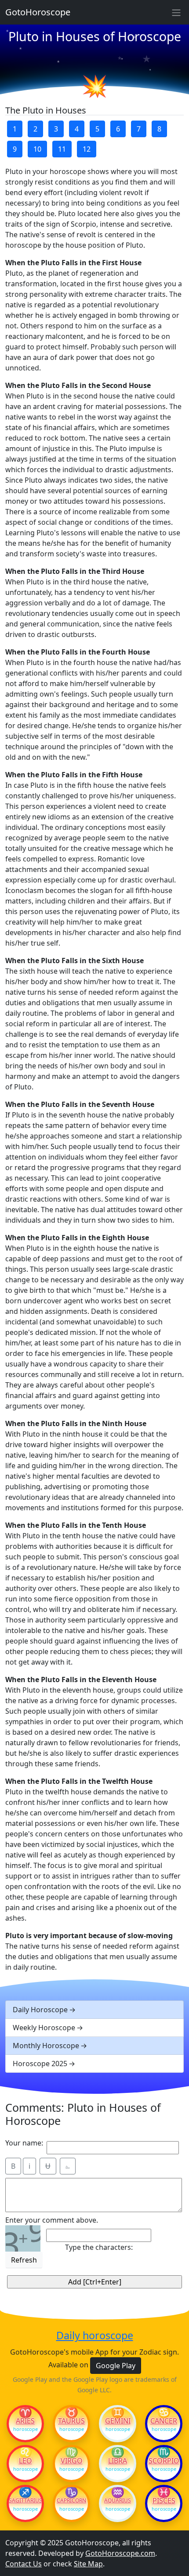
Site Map (88, 2564)
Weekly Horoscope (44, 2028)
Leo (25, 2461)
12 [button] (87, 149)
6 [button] (118, 129)
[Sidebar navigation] (176, 12)
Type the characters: (99, 2247)
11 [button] (62, 149)
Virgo (72, 2461)
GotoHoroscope (38, 12)
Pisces (164, 2501)
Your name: (24, 2143)
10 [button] (37, 149)
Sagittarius (25, 2501)
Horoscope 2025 (40, 2064)
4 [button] (77, 129)
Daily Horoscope (40, 2010)
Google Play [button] (116, 2366)
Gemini (118, 2421)
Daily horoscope (95, 2335)
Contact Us (24, 2564)
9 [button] (15, 149)
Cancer (164, 2421)
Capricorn (71, 2501)
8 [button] (159, 129)
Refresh (24, 2260)
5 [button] (97, 129)
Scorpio (164, 2461)
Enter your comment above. (52, 2220)
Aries (25, 2421)
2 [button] (35, 129)
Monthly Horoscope (46, 2046)
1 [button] (15, 129)
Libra (118, 2461)
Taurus (71, 2421)
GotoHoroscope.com (120, 2553)
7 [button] (139, 129)
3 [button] (56, 129)
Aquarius (118, 2501)
